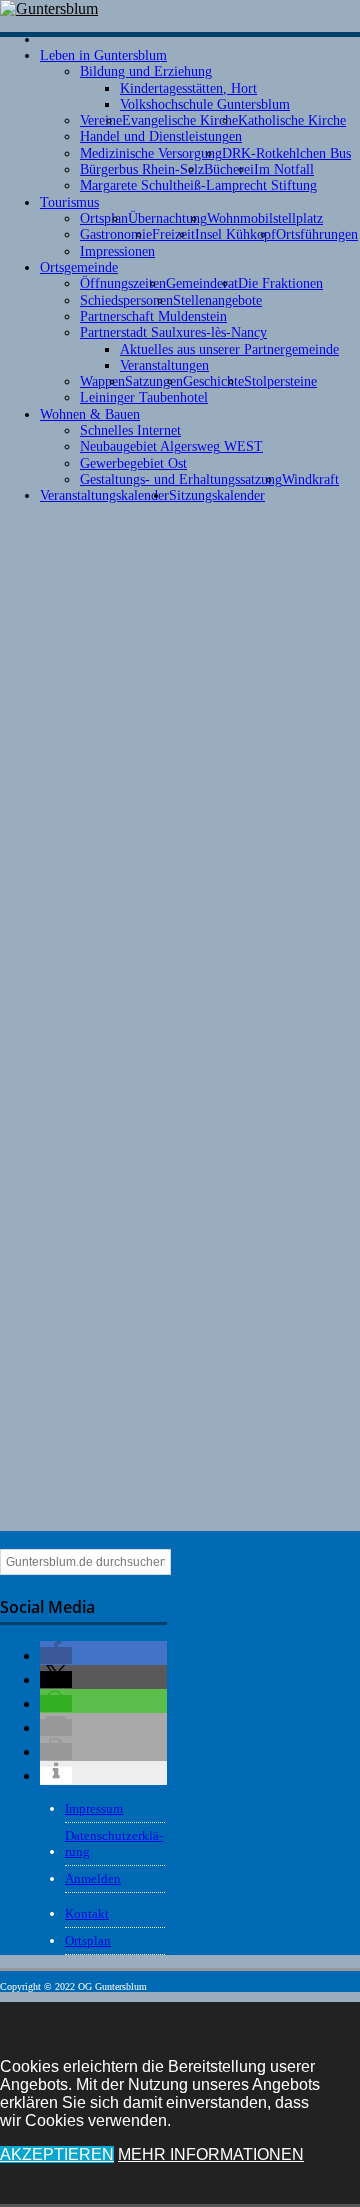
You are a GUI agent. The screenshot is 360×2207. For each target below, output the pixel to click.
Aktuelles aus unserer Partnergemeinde (229, 349)
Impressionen (117, 251)
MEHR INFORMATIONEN (211, 2154)
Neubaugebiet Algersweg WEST (171, 446)
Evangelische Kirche (180, 120)
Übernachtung (167, 218)
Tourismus (69, 202)
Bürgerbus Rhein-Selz (142, 169)
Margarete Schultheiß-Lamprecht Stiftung (198, 185)
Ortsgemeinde (79, 267)
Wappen (102, 381)
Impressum (94, 1808)
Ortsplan (104, 218)
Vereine (101, 120)
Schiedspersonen (126, 300)
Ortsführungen (317, 234)
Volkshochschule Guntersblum (205, 104)
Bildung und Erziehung (146, 71)
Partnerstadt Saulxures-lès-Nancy (173, 332)
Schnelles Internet (130, 430)
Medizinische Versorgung (151, 153)
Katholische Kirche (292, 120)
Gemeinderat (202, 283)
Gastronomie (116, 234)
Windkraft (310, 479)
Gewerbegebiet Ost (133, 463)
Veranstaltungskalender (104, 495)
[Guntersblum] (49, 8)
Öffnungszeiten (123, 283)
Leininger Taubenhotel (144, 397)
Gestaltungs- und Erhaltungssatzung (181, 479)
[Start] (47, 39)
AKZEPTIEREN (57, 2154)
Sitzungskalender (217, 495)
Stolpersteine (280, 381)
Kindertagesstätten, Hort (188, 88)
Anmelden (93, 1878)
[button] (56, 1655)
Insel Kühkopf (235, 234)
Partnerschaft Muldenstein (153, 316)
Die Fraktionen (280, 283)
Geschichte (213, 381)
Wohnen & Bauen (90, 414)
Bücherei (229, 169)
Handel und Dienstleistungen (161, 136)
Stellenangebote (217, 300)
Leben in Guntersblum (103, 55)
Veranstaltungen (164, 365)
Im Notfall (284, 169)
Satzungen (154, 381)
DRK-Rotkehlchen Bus (286, 153)
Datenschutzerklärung (114, 1843)
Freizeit (173, 234)
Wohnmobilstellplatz (265, 218)
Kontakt (87, 1913)
